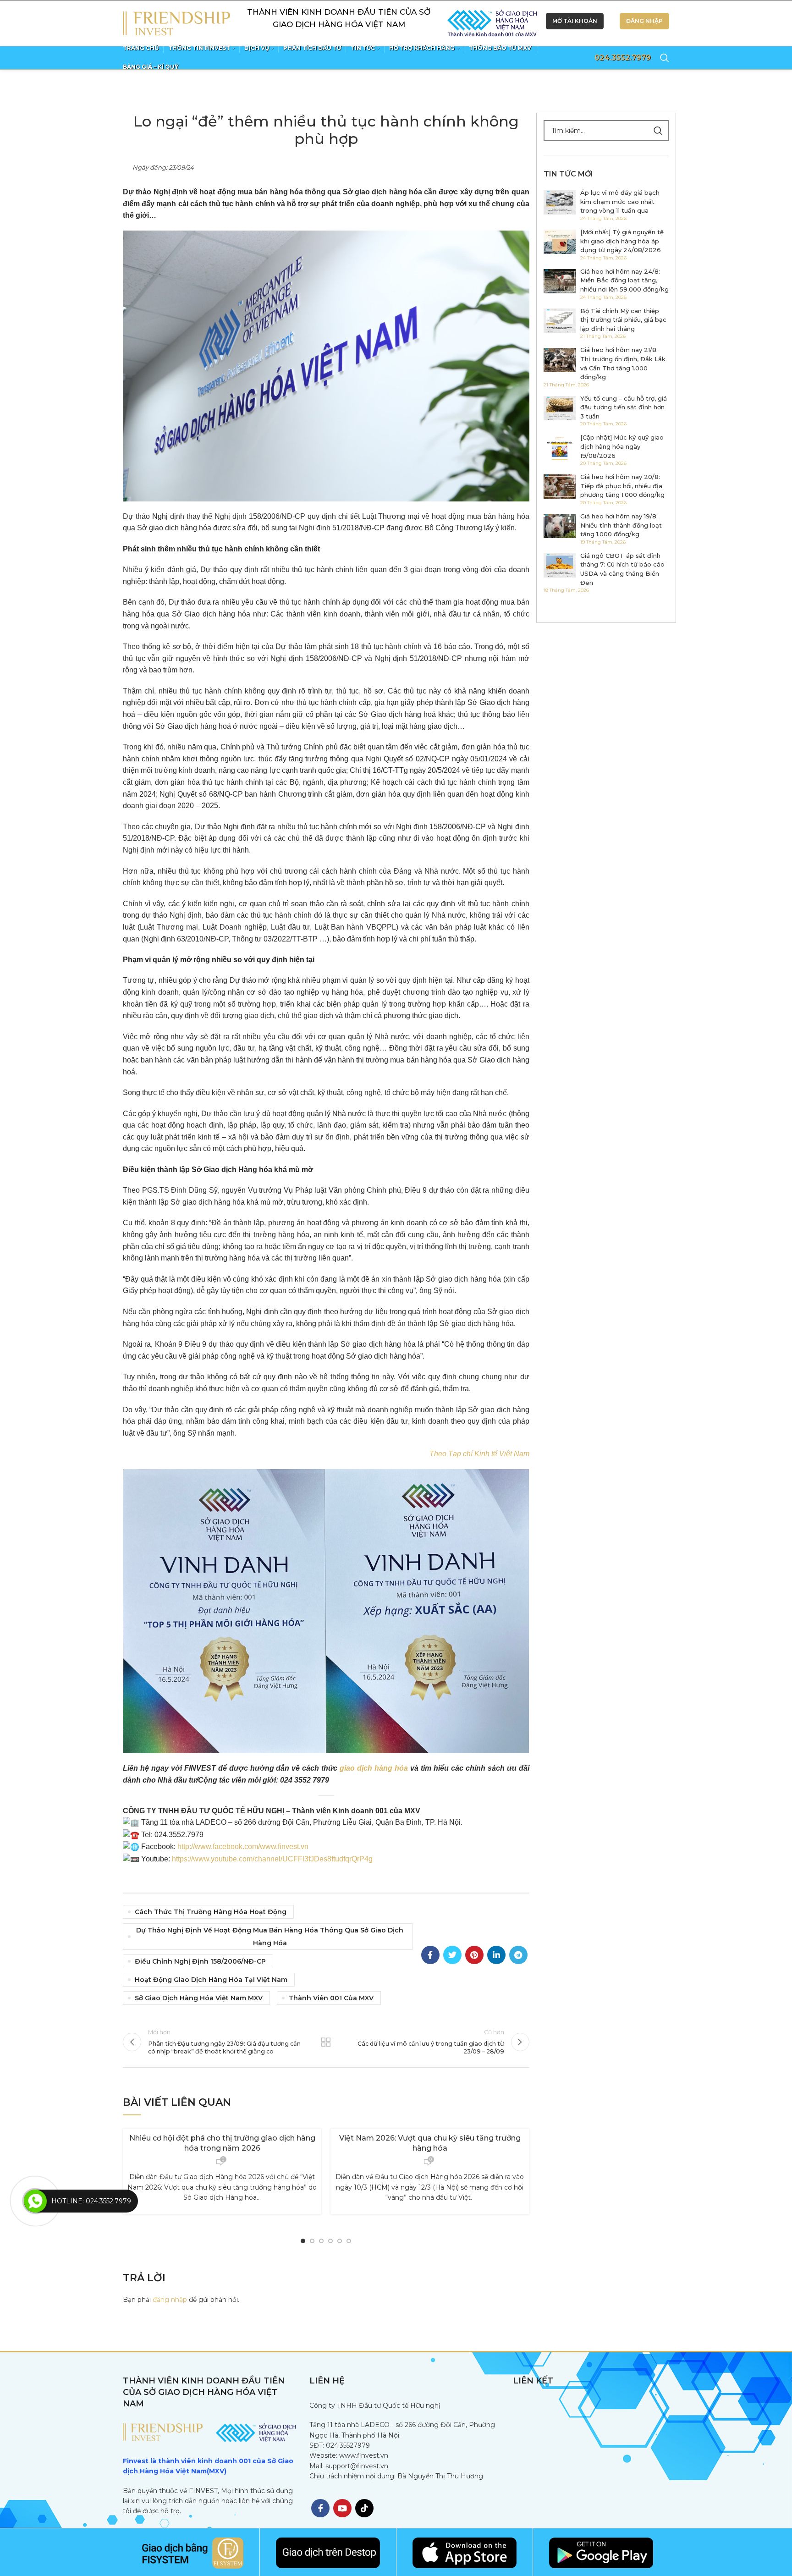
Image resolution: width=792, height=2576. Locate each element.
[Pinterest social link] (474, 1955)
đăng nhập (170, 2300)
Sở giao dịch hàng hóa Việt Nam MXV (199, 1998)
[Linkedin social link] (496, 1955)
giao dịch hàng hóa (374, 1768)
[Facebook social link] (430, 1955)
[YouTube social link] (342, 2508)
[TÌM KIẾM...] (658, 131)
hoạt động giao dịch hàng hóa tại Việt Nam (211, 1980)
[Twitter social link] (452, 1955)
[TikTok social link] (364, 2508)
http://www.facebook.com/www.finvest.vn (243, 1847)
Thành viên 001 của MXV (331, 1998)
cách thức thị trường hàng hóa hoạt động (211, 1912)
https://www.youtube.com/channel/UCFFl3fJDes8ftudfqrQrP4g (272, 1859)
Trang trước (326, 2042)
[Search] (665, 58)
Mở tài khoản (575, 21)
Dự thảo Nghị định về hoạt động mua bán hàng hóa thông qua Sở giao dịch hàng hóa (270, 1937)
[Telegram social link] (518, 1955)
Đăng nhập (644, 21)
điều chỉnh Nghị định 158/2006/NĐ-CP (200, 1961)
